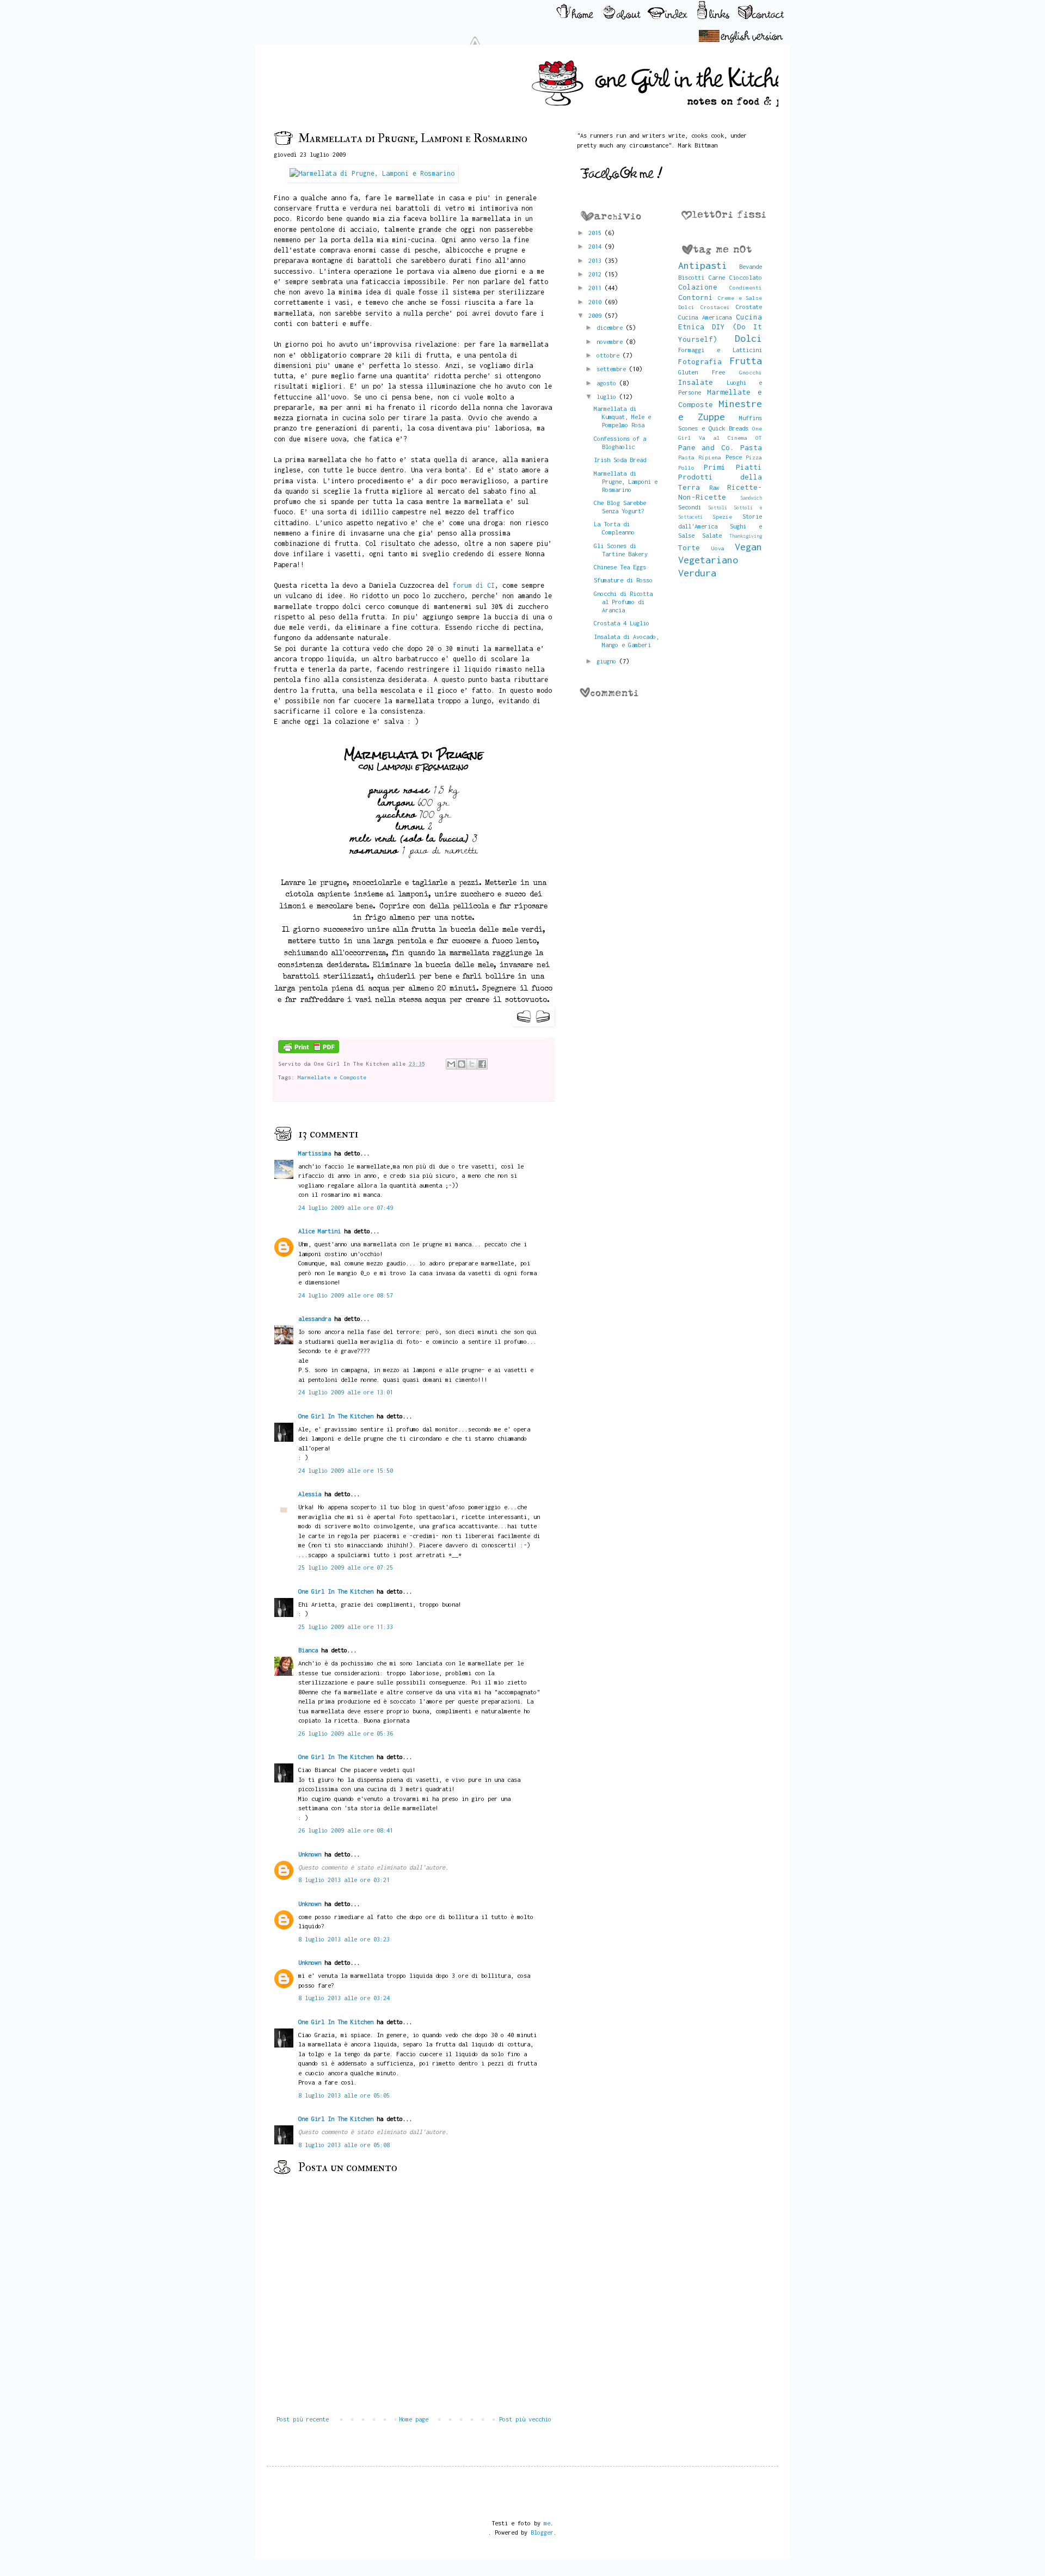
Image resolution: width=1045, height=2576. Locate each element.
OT (759, 438)
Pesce (734, 457)
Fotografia (700, 361)
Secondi (690, 507)
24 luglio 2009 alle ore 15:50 (346, 1470)
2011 (597, 288)
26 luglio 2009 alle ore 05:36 (346, 1733)
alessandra (315, 1318)
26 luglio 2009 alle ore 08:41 (346, 1830)
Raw (714, 487)
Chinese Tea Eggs (620, 567)
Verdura (697, 573)
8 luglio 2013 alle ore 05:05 (344, 2095)
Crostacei (715, 307)
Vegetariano (708, 560)
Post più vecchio (525, 2419)
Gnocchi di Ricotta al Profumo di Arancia (623, 602)
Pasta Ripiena (700, 457)
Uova (718, 548)
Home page (414, 2419)
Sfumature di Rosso (623, 580)
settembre (613, 369)
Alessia (310, 1494)
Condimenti (746, 287)
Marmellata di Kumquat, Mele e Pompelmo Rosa (622, 417)
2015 (597, 233)
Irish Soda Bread (620, 460)
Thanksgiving (746, 536)
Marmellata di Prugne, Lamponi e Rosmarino (626, 481)
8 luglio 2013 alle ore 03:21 (344, 1880)
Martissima (315, 1153)
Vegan (748, 547)
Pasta (751, 447)
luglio (608, 396)
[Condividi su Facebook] (482, 1064)
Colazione (698, 287)
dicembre (611, 327)
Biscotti (691, 277)
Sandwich (751, 498)
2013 (597, 260)
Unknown (310, 1854)
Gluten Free (702, 372)
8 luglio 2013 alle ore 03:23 (344, 1939)
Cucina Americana (705, 317)
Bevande (751, 266)
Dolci (748, 338)
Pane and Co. (706, 447)
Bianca (308, 1650)
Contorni (696, 297)
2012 (597, 274)
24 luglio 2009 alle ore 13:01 (346, 1392)
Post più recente (303, 2419)
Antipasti (703, 265)
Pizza (754, 457)
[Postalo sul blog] (462, 1064)
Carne (717, 277)
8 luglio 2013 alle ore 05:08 (344, 2145)
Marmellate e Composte (332, 1077)
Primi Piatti (733, 467)
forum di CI (474, 585)
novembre (611, 342)
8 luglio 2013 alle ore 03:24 (344, 1998)
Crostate (749, 307)
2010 (597, 302)
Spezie (722, 517)
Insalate (696, 382)
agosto (608, 383)
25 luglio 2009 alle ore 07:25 (346, 1567)
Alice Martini (319, 1231)
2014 (597, 246)
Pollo (686, 468)
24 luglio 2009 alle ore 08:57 (346, 1295)
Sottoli (718, 508)
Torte (689, 548)
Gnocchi (751, 372)
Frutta (746, 361)
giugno (608, 661)
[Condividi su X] (472, 1064)
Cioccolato (746, 277)
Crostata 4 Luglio (622, 623)
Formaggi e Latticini (720, 350)
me (547, 2523)
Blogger (542, 2532)
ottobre (610, 355)
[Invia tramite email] (451, 1064)
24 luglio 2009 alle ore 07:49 (346, 1207)
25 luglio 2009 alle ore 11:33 (346, 1627)
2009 (597, 315)
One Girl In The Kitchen (336, 1416)
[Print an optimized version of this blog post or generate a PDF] (309, 1051)
